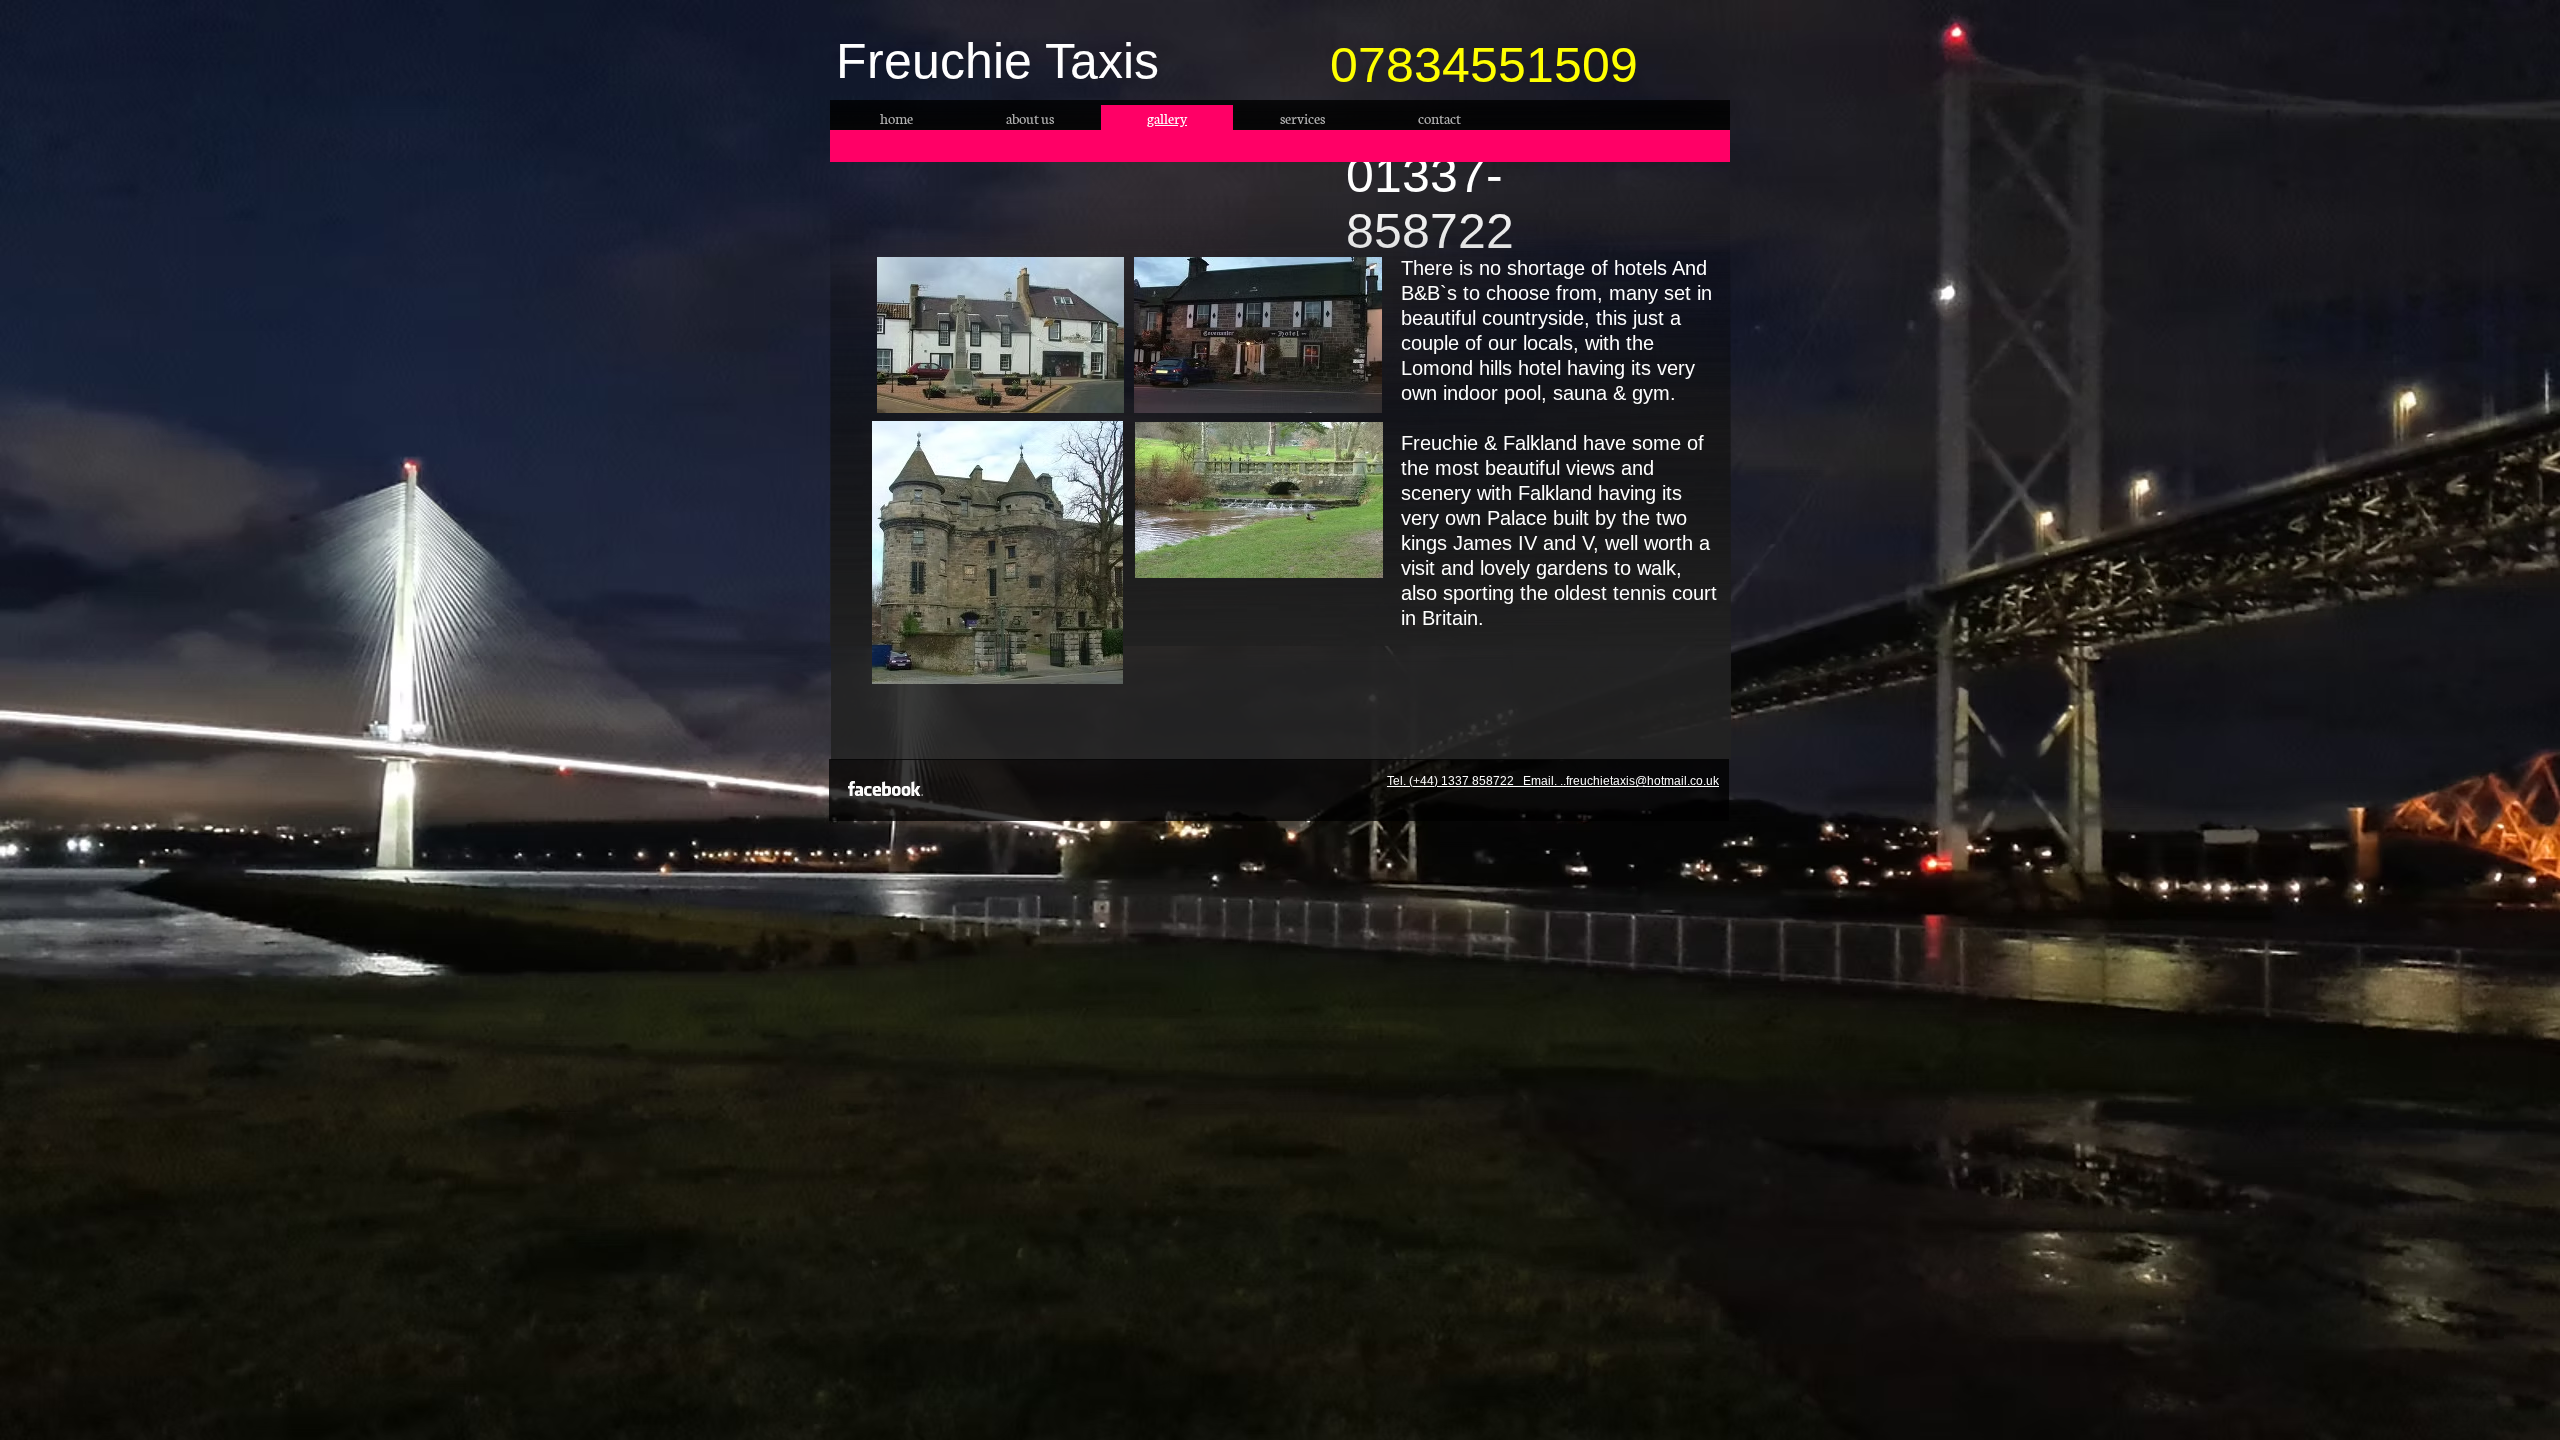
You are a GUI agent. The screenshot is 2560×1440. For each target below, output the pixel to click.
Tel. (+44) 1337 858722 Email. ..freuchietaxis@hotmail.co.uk (1553, 781)
